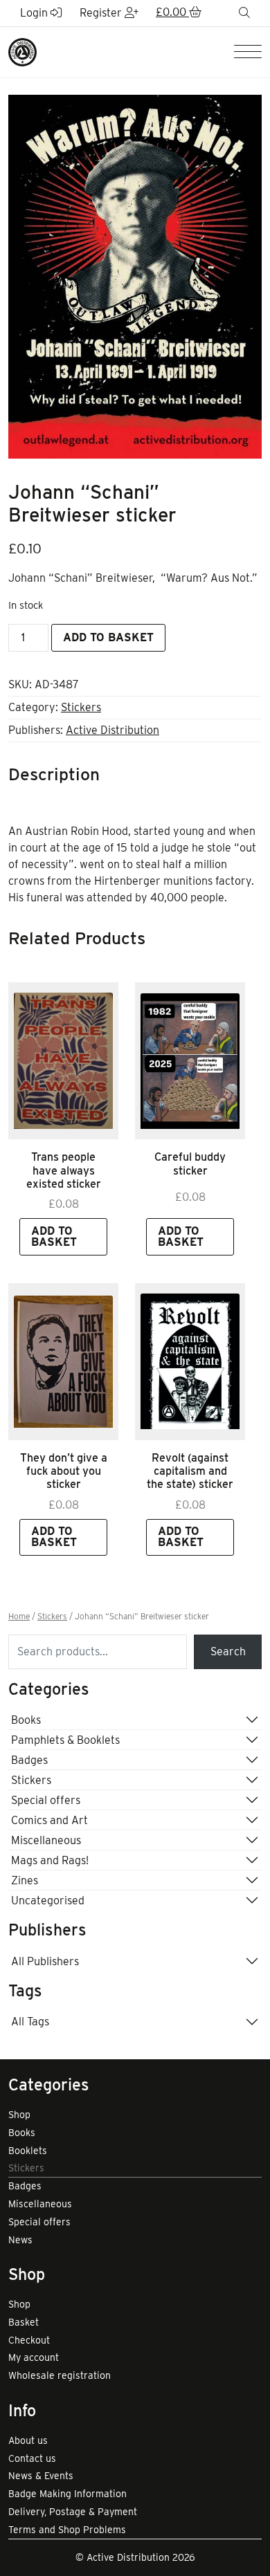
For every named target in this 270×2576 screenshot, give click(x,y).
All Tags (30, 2022)
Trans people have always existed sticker (64, 1170)
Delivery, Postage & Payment (73, 2512)
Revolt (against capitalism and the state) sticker (190, 1471)
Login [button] (35, 13)
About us (28, 2440)
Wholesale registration (60, 2375)
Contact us (32, 2458)
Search (228, 1652)
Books (26, 1720)
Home (19, 1617)
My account (34, 2357)
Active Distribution (112, 730)
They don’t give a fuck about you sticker (64, 1471)
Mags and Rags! (50, 1860)
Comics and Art (49, 1820)
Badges (29, 1760)
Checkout (29, 2340)
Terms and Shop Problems (67, 2530)
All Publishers (45, 1961)
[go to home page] (22, 52)
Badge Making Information (67, 2494)
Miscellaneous (46, 1840)
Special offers (46, 1800)
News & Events (41, 2476)
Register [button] (102, 13)
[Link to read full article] (63, 1061)
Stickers (81, 707)
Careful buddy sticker (190, 1163)
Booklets (28, 2151)
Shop (19, 2115)
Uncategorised (48, 1901)
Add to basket (108, 637)
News (20, 2240)
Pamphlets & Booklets (65, 1740)
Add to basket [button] (54, 1236)
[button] (179, 13)
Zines (25, 1880)
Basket (24, 2322)
